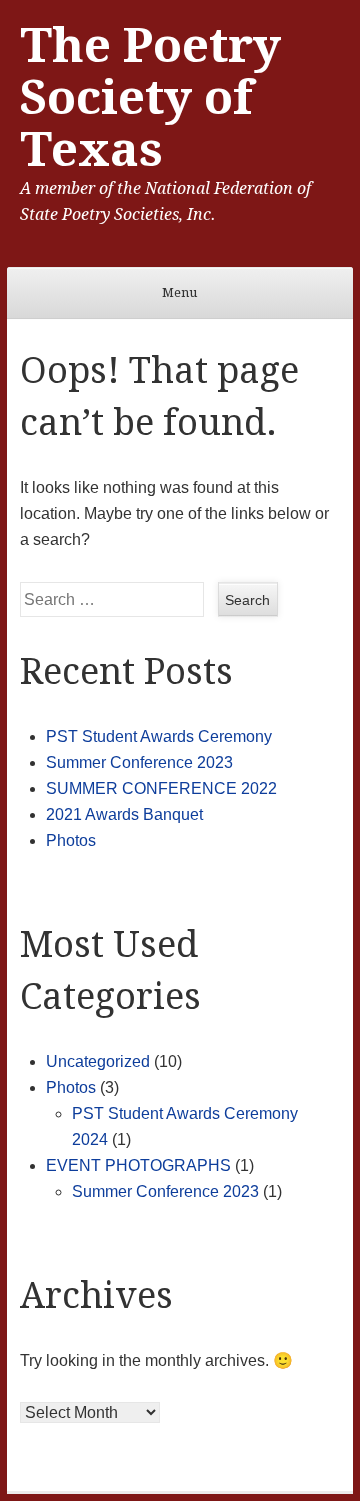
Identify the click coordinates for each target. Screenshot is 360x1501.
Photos (71, 840)
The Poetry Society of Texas (150, 97)
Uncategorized (98, 1061)
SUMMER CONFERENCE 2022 (161, 788)
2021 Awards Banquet (124, 814)
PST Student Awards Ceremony (159, 736)
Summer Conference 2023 (139, 762)
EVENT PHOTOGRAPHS (138, 1165)
